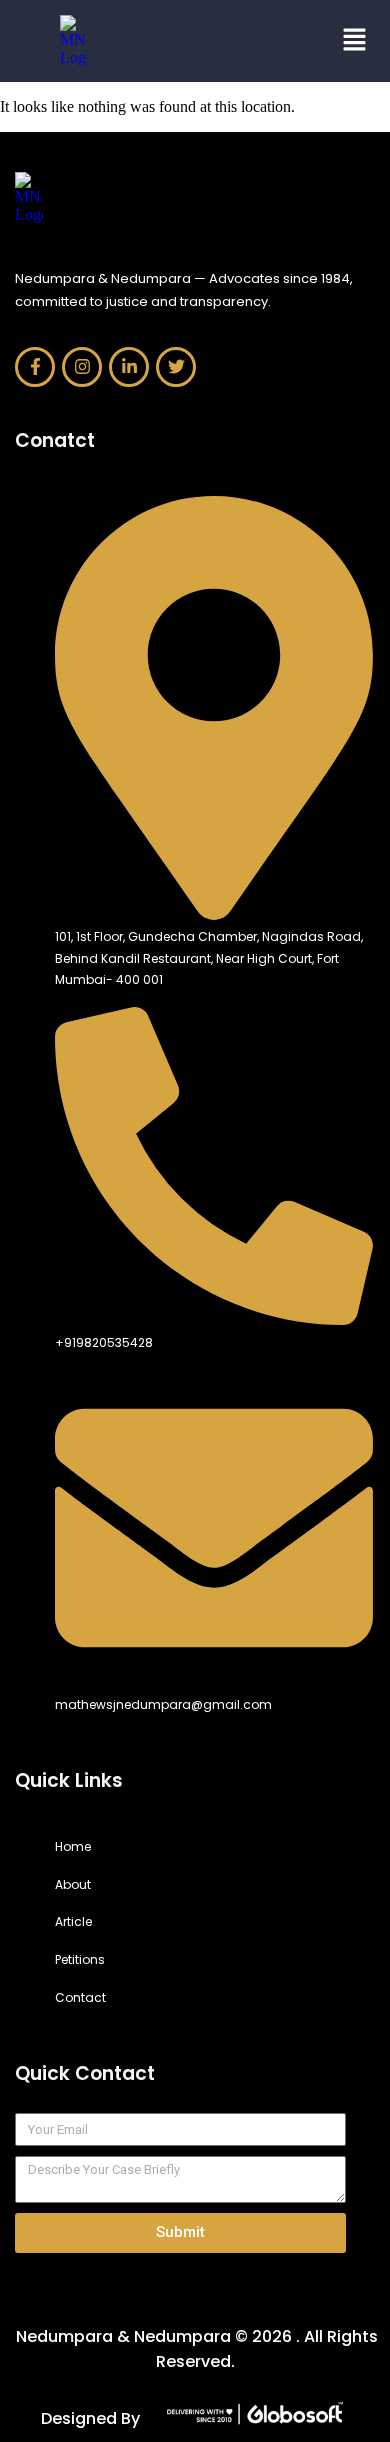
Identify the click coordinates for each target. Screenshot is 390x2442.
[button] (290, 41)
